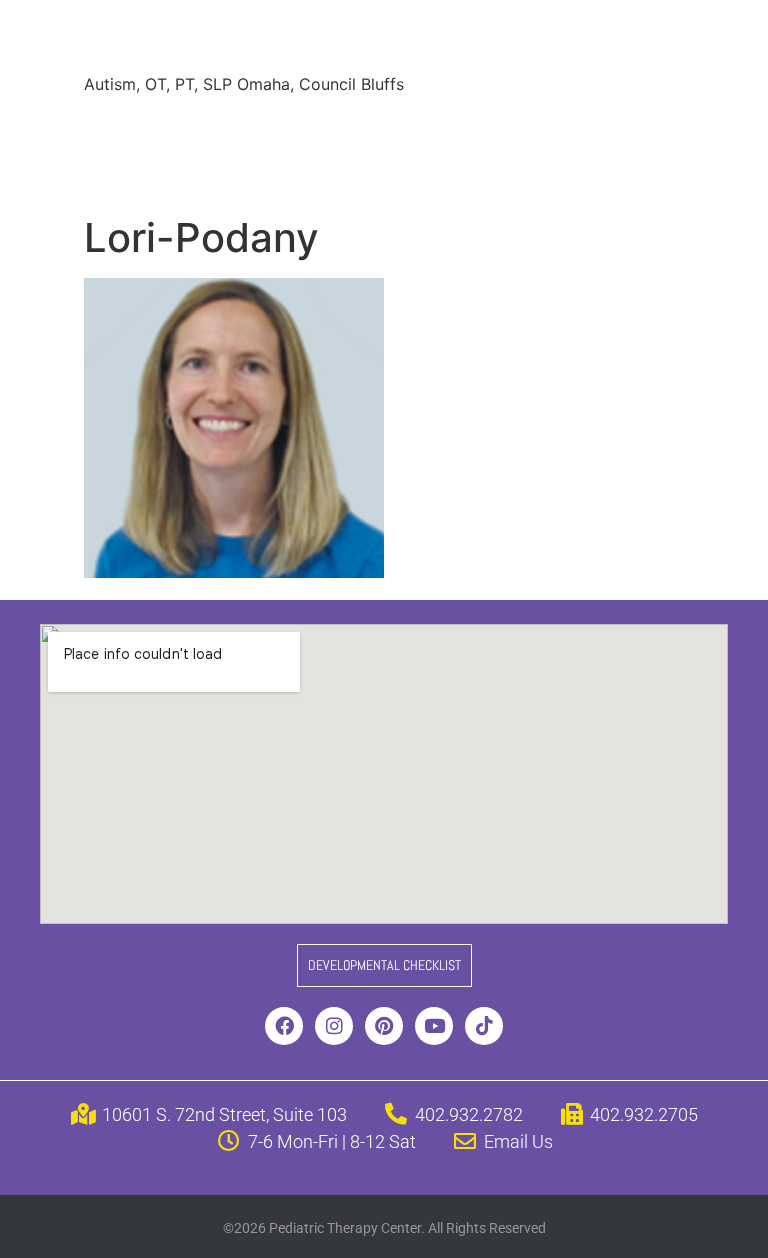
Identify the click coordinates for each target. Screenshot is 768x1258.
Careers (128, 170)
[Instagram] (334, 1026)
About (122, 130)
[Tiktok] (484, 1026)
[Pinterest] (384, 1026)
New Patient (234, 170)
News (563, 130)
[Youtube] (434, 1026)
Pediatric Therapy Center (325, 39)
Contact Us (353, 170)
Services (207, 130)
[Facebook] (284, 1026)
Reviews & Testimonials (424, 130)
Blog (631, 130)
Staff (287, 130)
